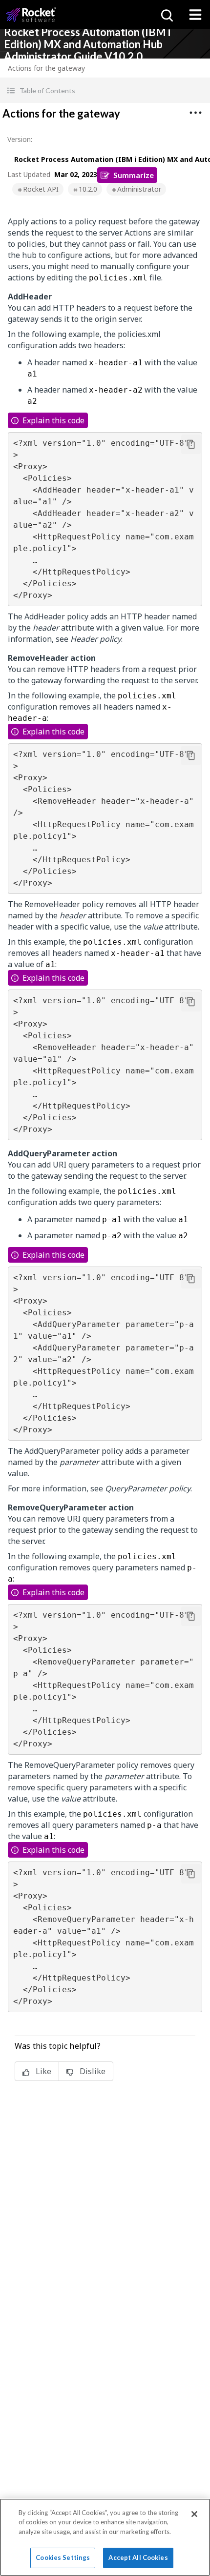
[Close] (194, 2514)
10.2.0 (88, 189)
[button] (105, 90)
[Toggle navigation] (195, 15)
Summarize (134, 175)
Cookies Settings (63, 2557)
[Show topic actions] (195, 113)
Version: (20, 139)
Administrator (139, 189)
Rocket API (41, 189)
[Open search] (166, 15)
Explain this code (53, 420)
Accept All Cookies (138, 2557)
